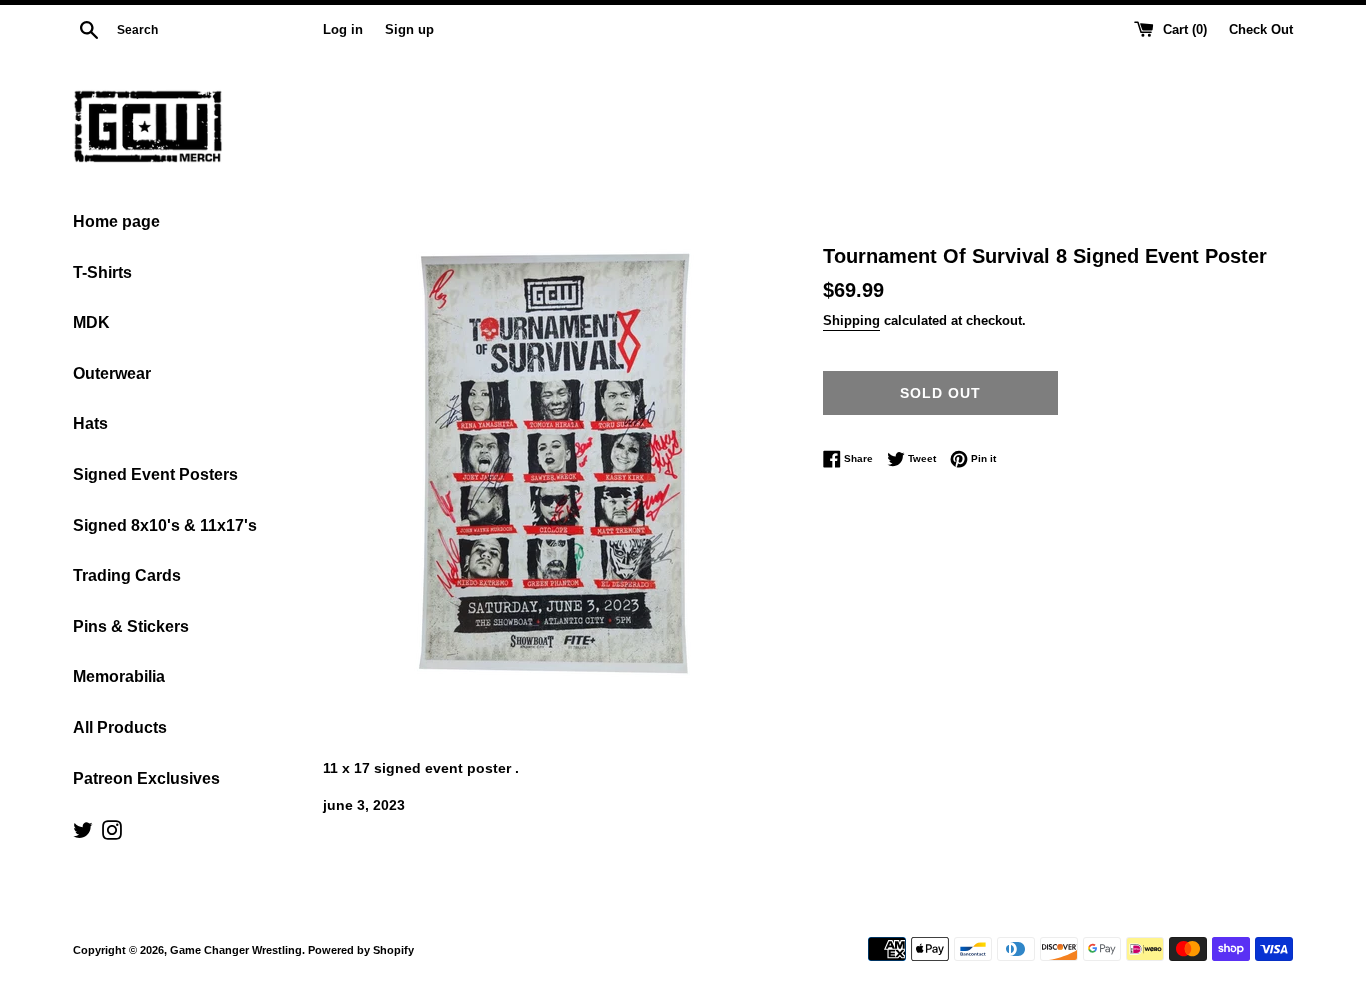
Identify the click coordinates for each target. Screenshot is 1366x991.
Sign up (409, 30)
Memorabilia (119, 676)
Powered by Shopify (361, 950)
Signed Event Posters (155, 474)
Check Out (1261, 30)
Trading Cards (127, 575)
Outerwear (112, 373)
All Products (120, 727)
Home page (116, 221)
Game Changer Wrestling (236, 950)
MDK (91, 322)
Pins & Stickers (131, 626)
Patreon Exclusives (146, 778)
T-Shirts (102, 272)
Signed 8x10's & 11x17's (165, 525)
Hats (90, 423)
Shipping (851, 320)
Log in (343, 30)
